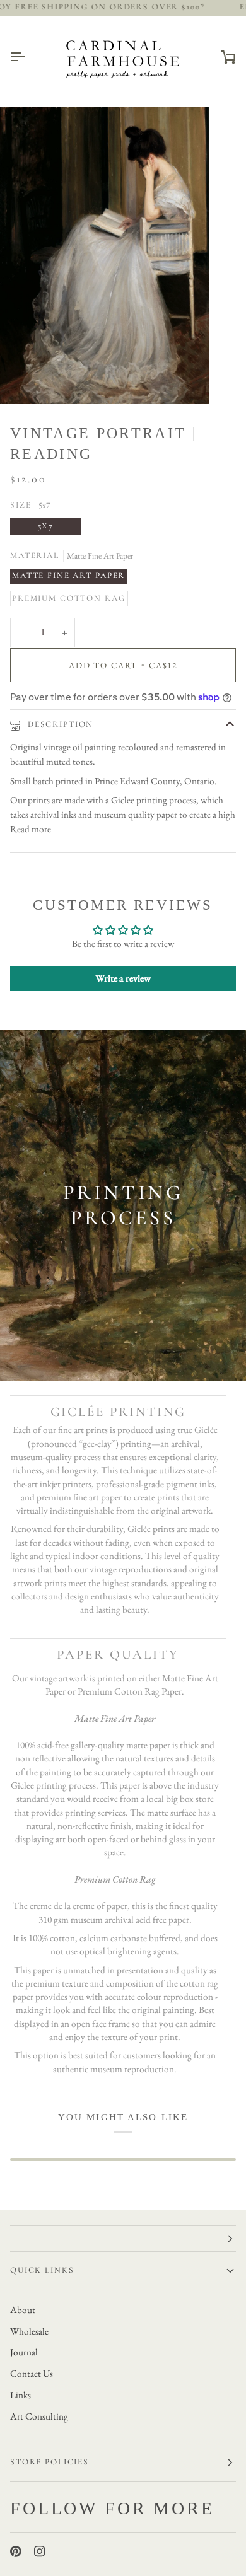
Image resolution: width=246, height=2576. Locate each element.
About (23, 2310)
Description (59, 724)
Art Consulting (39, 2416)
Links (20, 2395)
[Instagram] (40, 2551)
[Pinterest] (16, 2551)
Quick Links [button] (42, 2270)
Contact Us (32, 2374)
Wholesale (29, 2331)
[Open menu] (29, 57)
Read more (31, 829)
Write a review (123, 978)
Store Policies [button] (50, 2462)
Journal (24, 2352)
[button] (123, 2239)
